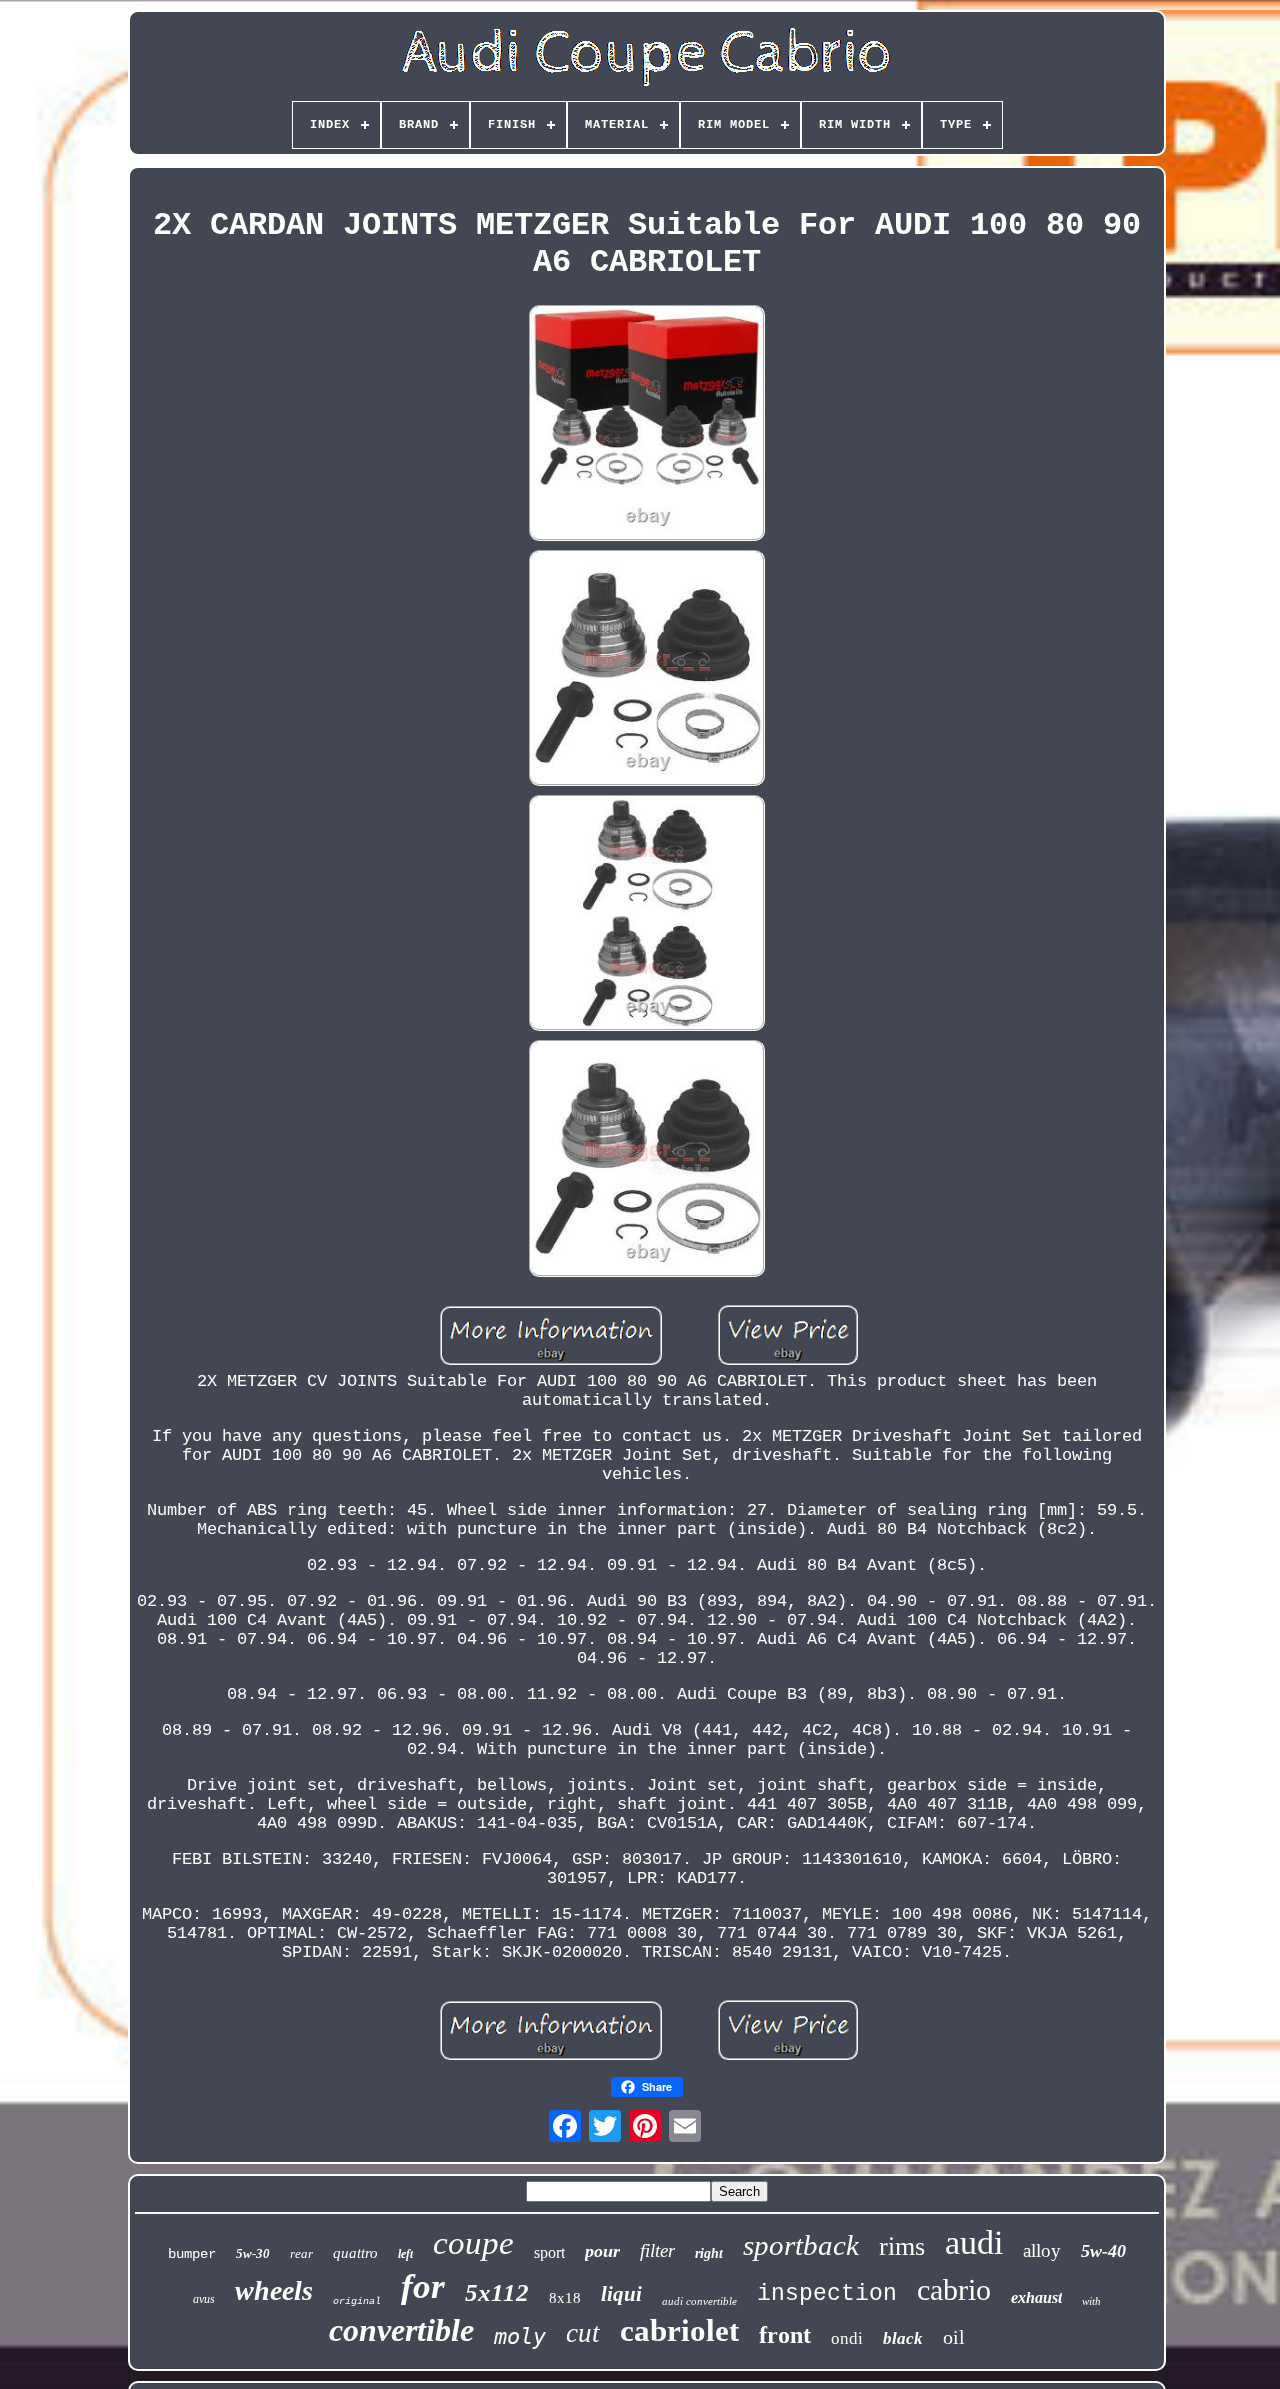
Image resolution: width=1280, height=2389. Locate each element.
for (423, 2286)
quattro (355, 2253)
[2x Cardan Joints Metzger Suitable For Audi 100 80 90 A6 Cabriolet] (647, 425)
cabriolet (679, 2330)
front (785, 2335)
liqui (621, 2294)
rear (301, 2253)
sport (549, 2252)
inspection (827, 2294)
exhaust (1036, 2297)
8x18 (565, 2298)
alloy (1042, 2250)
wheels (274, 2290)
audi (974, 2242)
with (1091, 2301)
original (357, 2301)
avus (204, 2299)
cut (583, 2333)
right (709, 2253)
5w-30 (253, 2253)
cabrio (954, 2289)
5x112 (497, 2292)
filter (657, 2250)
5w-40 (1103, 2251)
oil (954, 2337)
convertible (401, 2330)
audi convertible (699, 2301)
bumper (192, 2254)
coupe (473, 2243)
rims (902, 2246)
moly (520, 2336)
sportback (801, 2245)
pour (602, 2251)
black (903, 2338)
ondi (847, 2338)
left (405, 2254)
